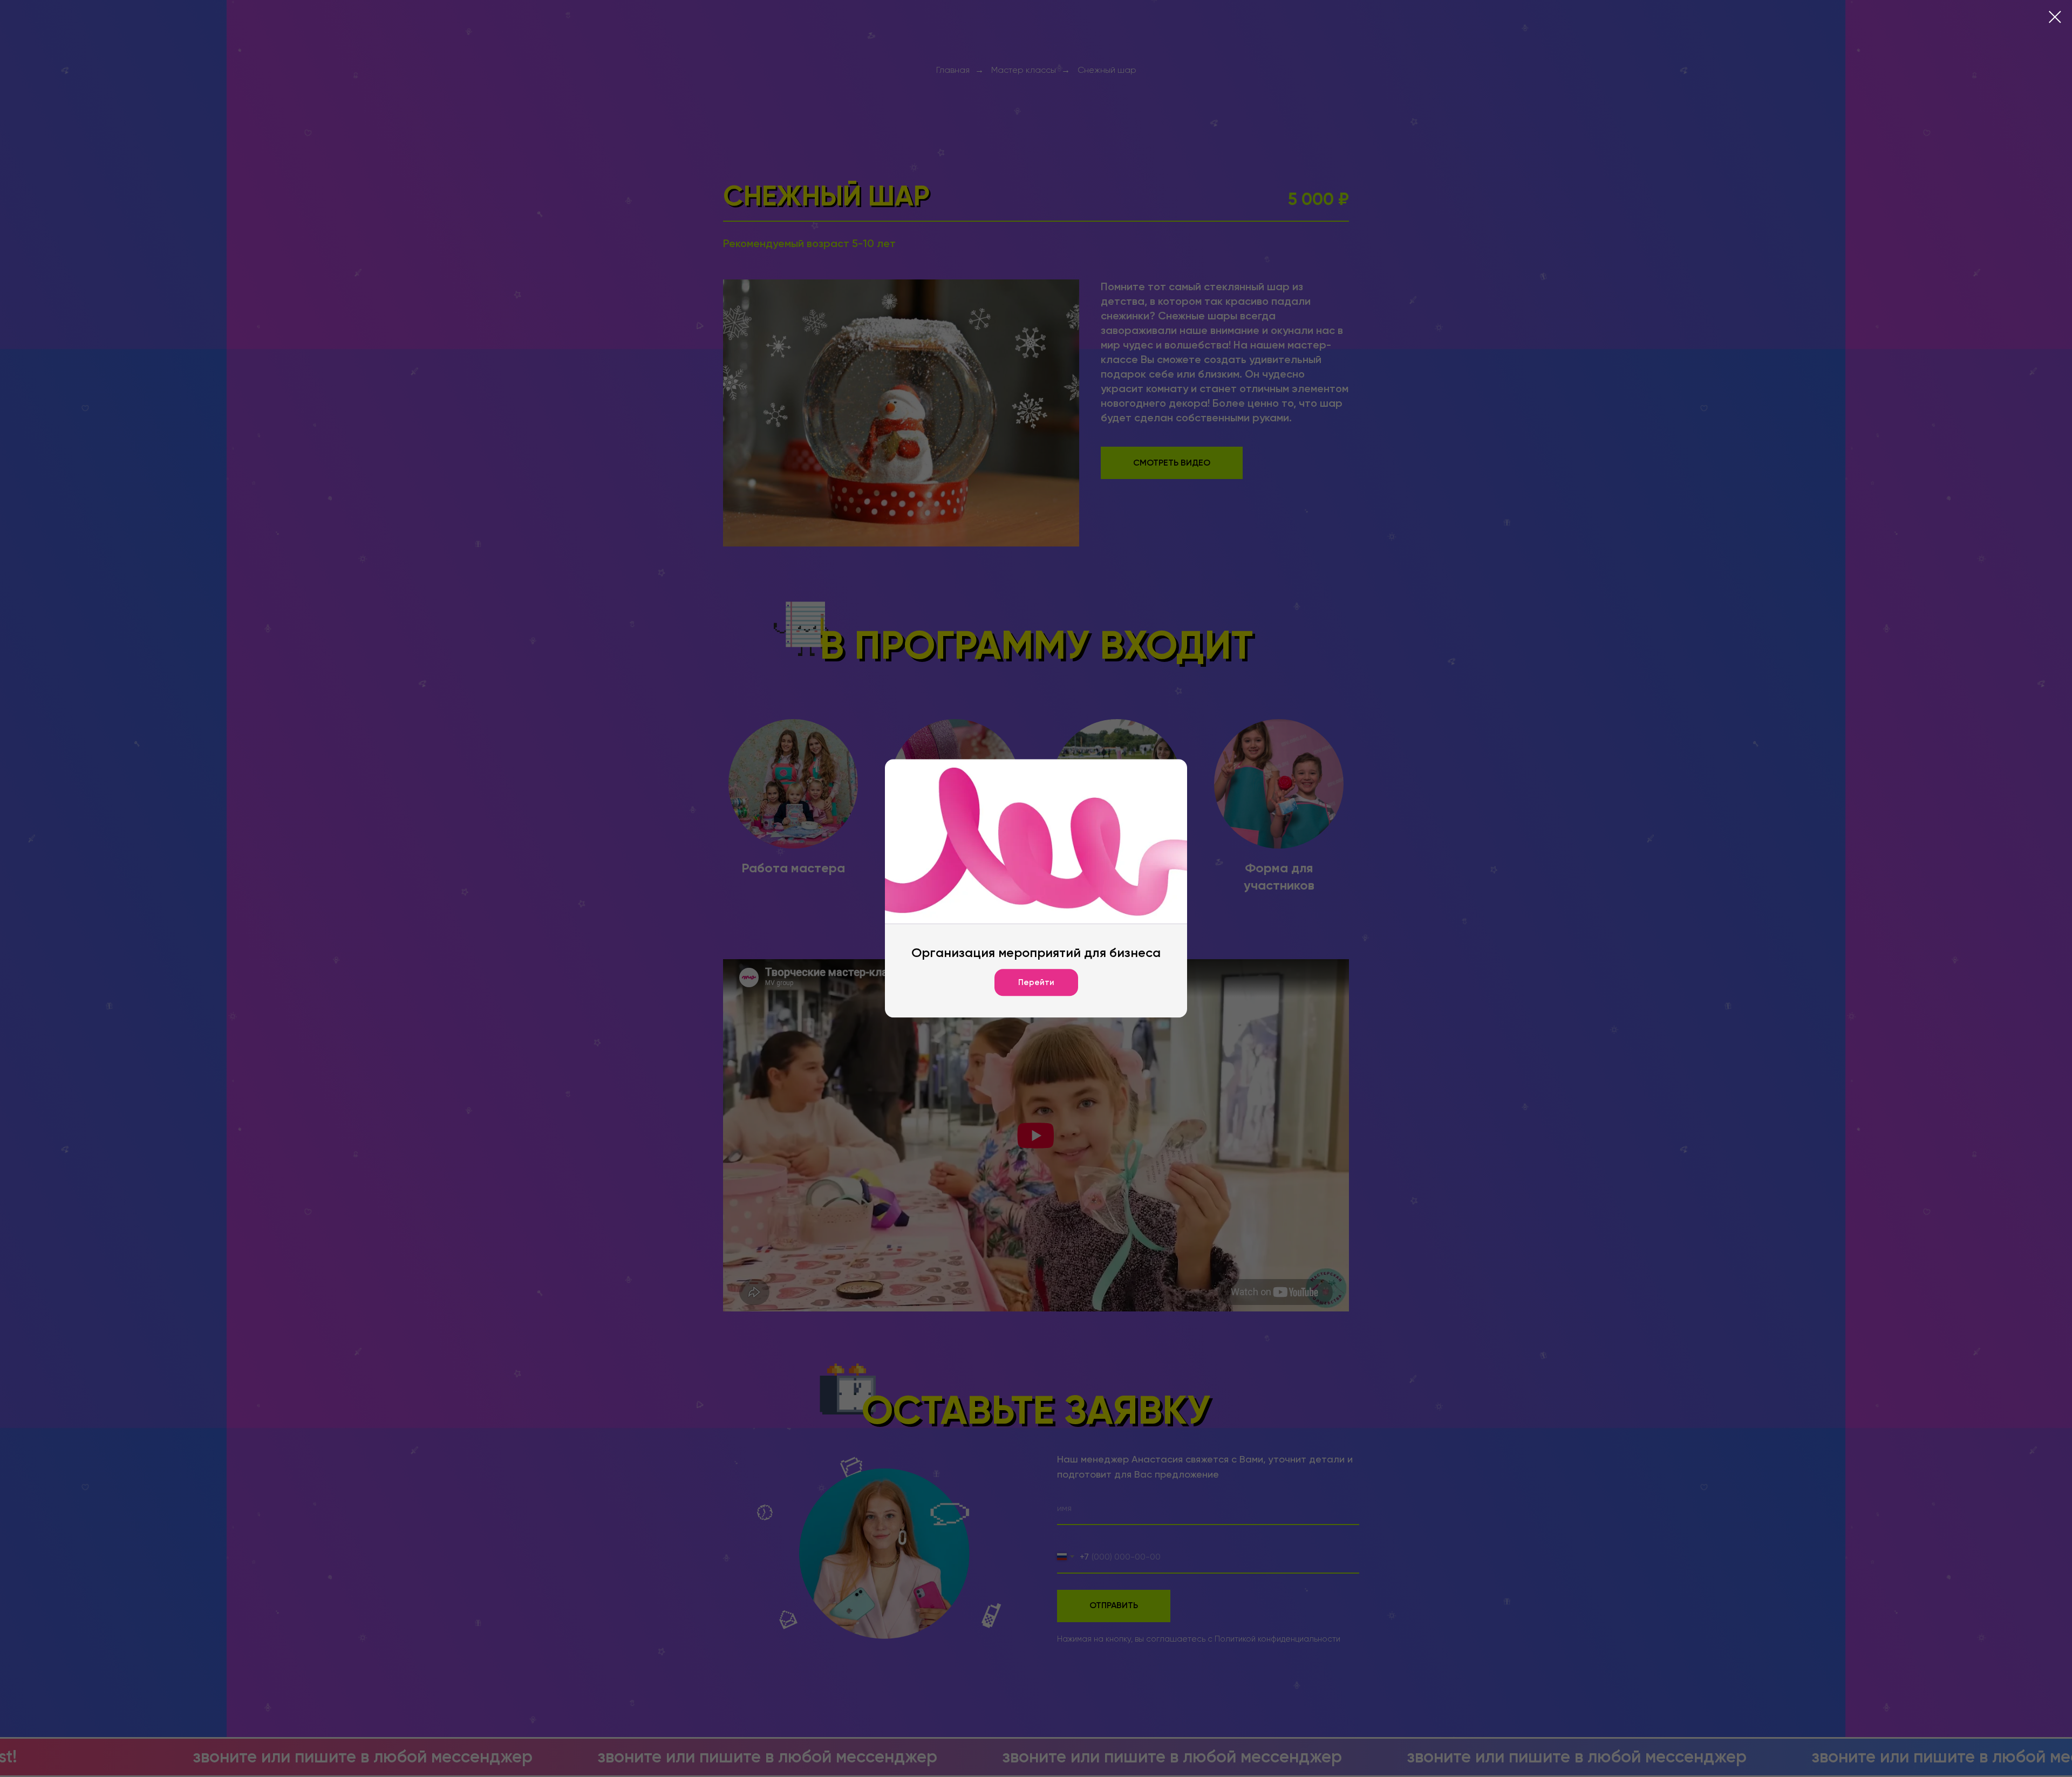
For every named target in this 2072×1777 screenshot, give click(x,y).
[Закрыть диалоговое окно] (2055, 17)
